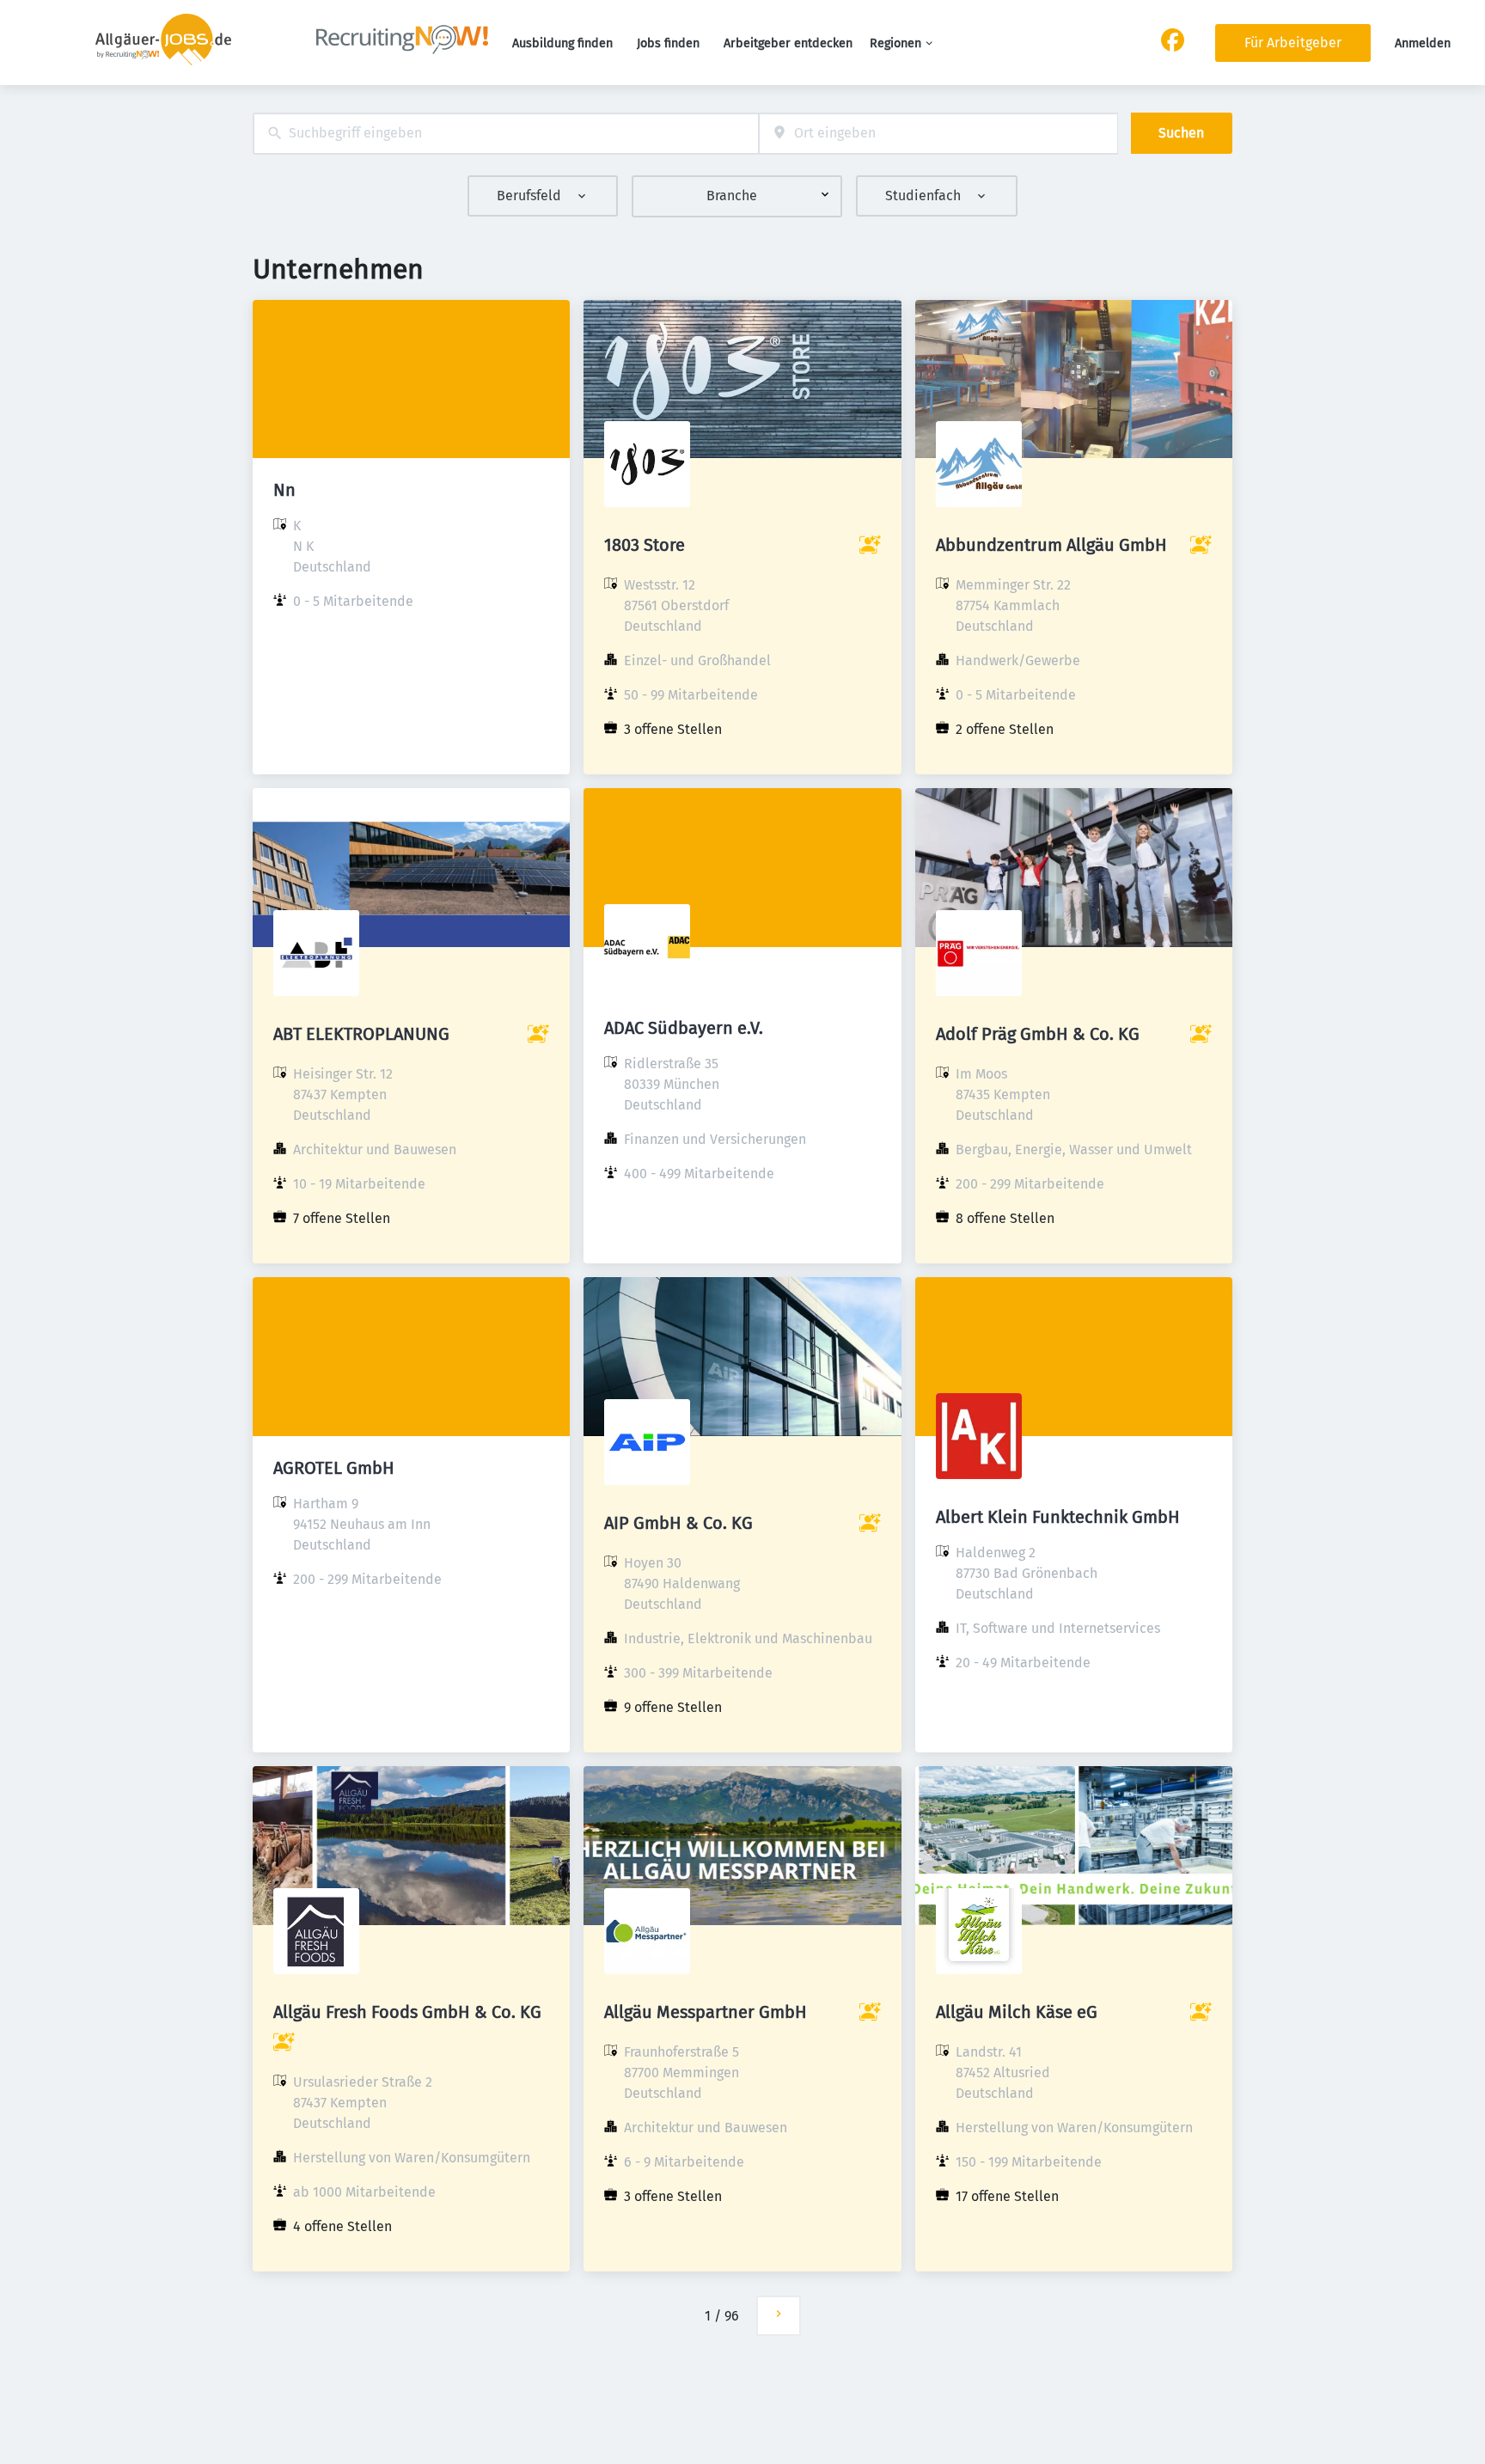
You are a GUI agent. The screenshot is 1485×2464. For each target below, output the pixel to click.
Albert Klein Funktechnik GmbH (1058, 1517)
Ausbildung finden (562, 43)
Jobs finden (668, 43)
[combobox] (506, 134)
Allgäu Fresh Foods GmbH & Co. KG (407, 2012)
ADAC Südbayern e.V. (684, 1028)
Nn (284, 490)
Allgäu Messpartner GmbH (706, 2012)
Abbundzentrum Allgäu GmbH (1051, 545)
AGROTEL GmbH (334, 1468)
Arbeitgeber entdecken (788, 43)
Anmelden (1423, 43)
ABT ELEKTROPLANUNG (361, 1034)
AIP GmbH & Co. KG (678, 1523)
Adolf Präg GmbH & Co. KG (1038, 1034)
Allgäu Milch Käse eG (1017, 2012)
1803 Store (645, 545)
